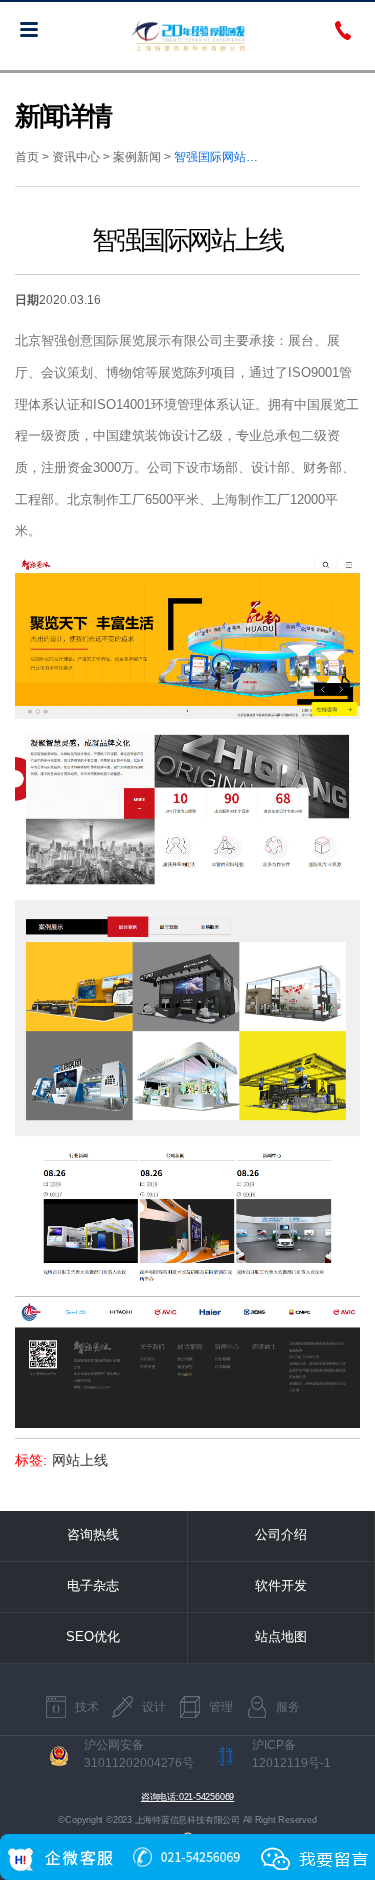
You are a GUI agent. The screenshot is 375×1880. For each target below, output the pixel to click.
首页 (27, 157)
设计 (154, 1707)
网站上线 (80, 1460)
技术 (87, 1707)
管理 (221, 1707)
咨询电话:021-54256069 (187, 1797)
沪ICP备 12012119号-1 (291, 1754)
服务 (288, 1707)
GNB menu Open (29, 29)
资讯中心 (76, 157)
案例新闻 (137, 157)
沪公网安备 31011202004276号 (139, 1754)
